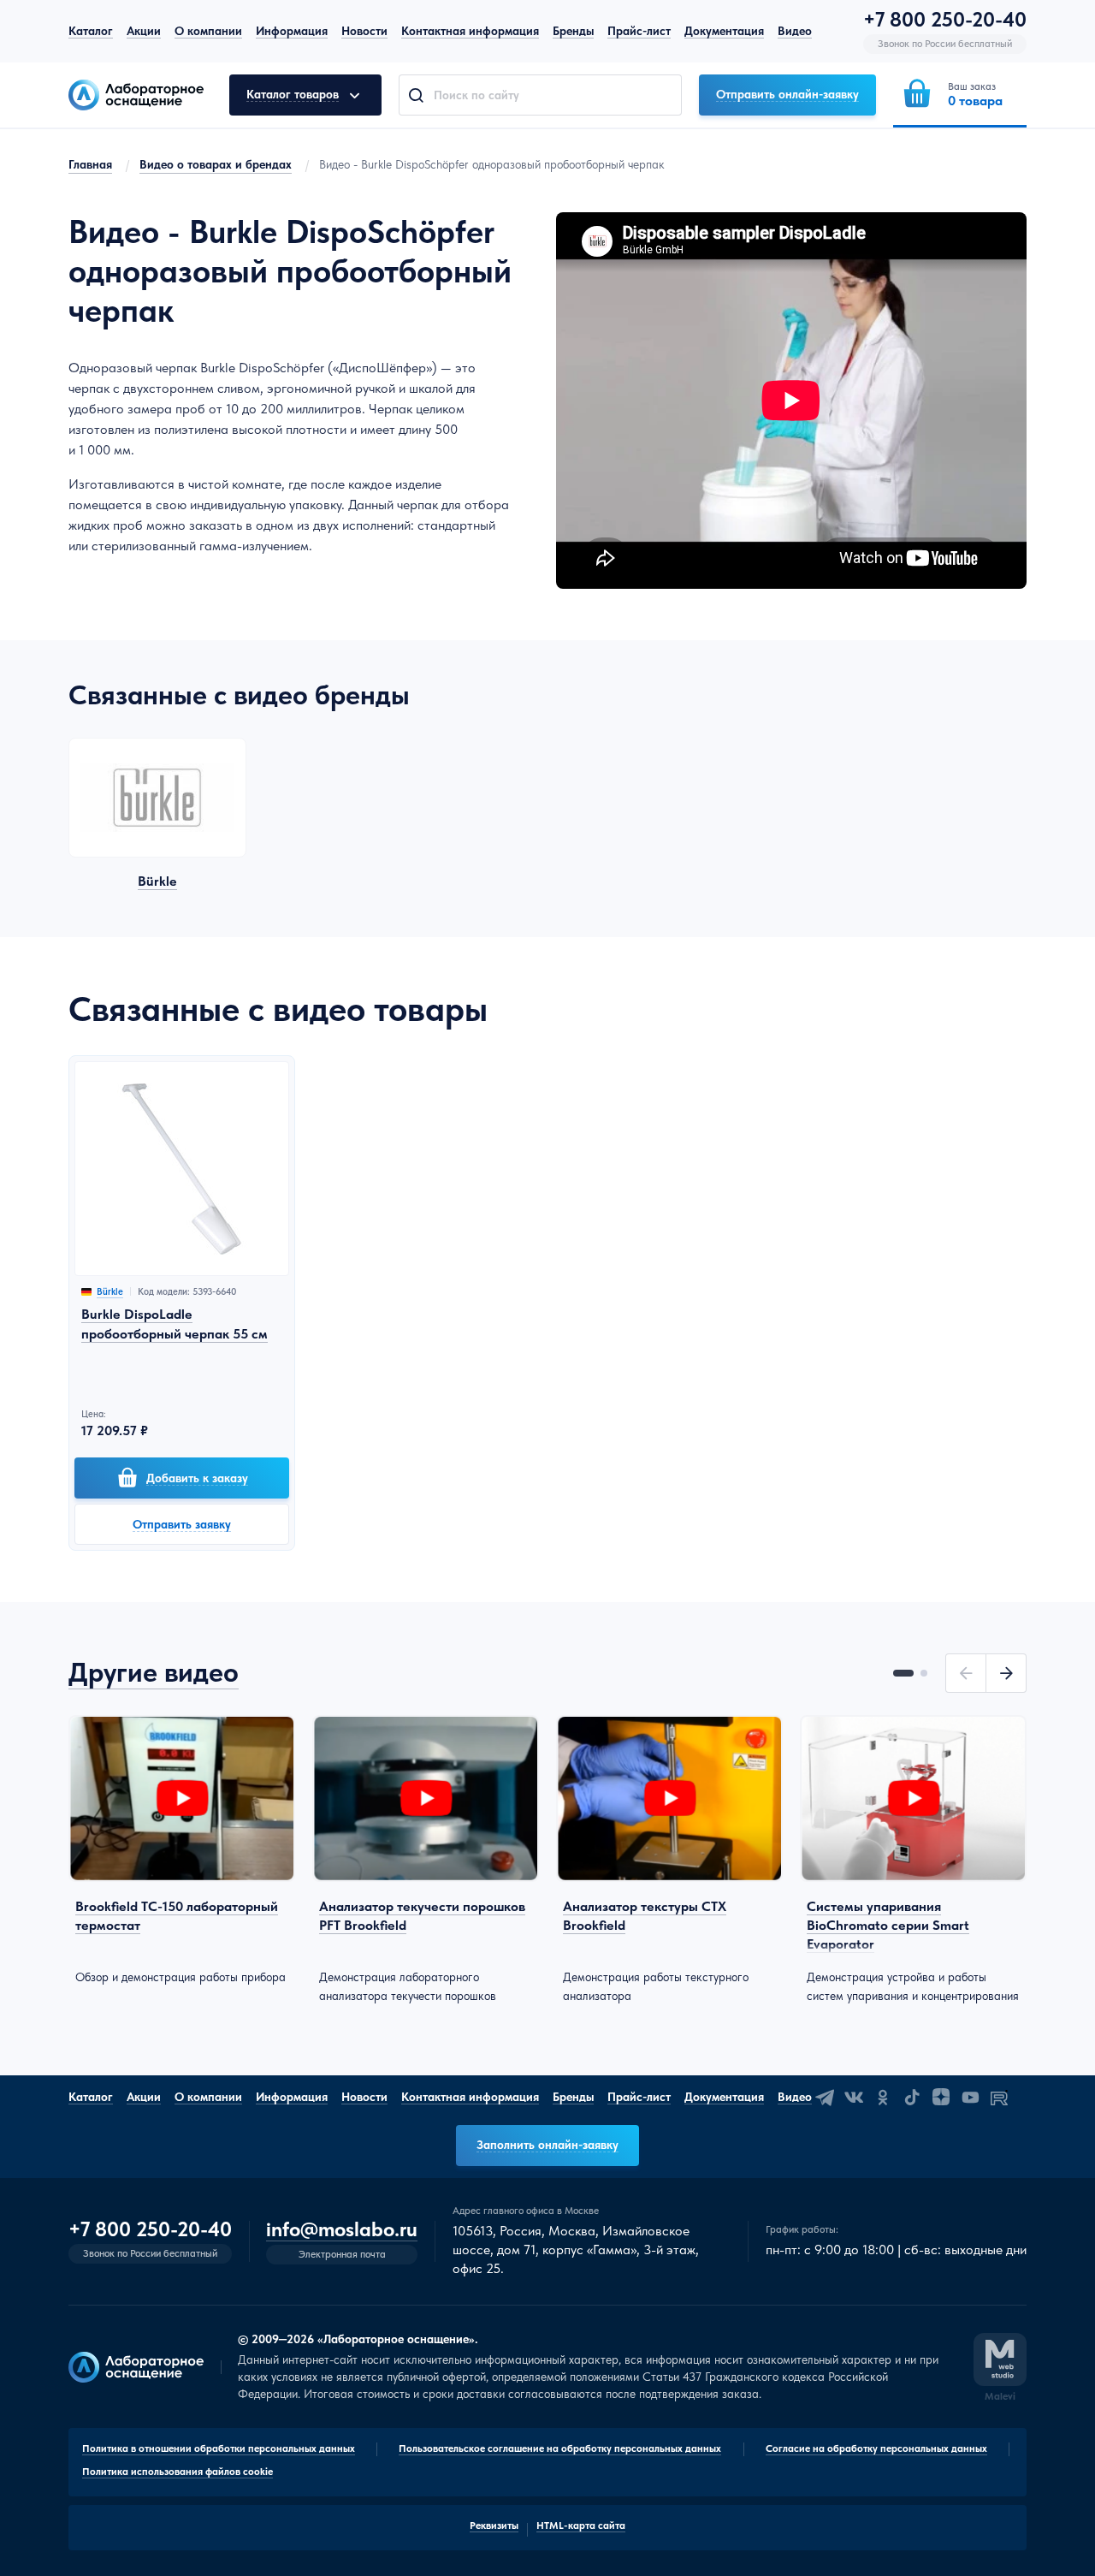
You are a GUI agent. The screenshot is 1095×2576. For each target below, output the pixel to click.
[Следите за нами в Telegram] (825, 2098)
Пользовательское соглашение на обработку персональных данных (560, 2448)
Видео (795, 31)
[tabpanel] (182, 1851)
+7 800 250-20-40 (945, 20)
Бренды (573, 31)
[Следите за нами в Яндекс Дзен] (941, 2098)
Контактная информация (470, 31)
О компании (208, 31)
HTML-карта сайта (581, 2526)
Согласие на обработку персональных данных (876, 2448)
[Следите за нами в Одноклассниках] (883, 2098)
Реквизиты (494, 2526)
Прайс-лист (639, 31)
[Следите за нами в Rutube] (999, 2098)
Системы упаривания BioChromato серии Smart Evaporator (888, 1926)
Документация (724, 31)
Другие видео (154, 1672)
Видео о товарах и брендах (216, 164)
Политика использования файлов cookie (178, 2472)
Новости (364, 31)
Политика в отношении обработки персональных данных (219, 2448)
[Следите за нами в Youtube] (970, 2098)
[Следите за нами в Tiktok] (912, 2098)
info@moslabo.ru (342, 2230)
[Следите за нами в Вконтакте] (854, 2098)
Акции (144, 31)
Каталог (91, 31)
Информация (292, 31)
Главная (90, 164)
